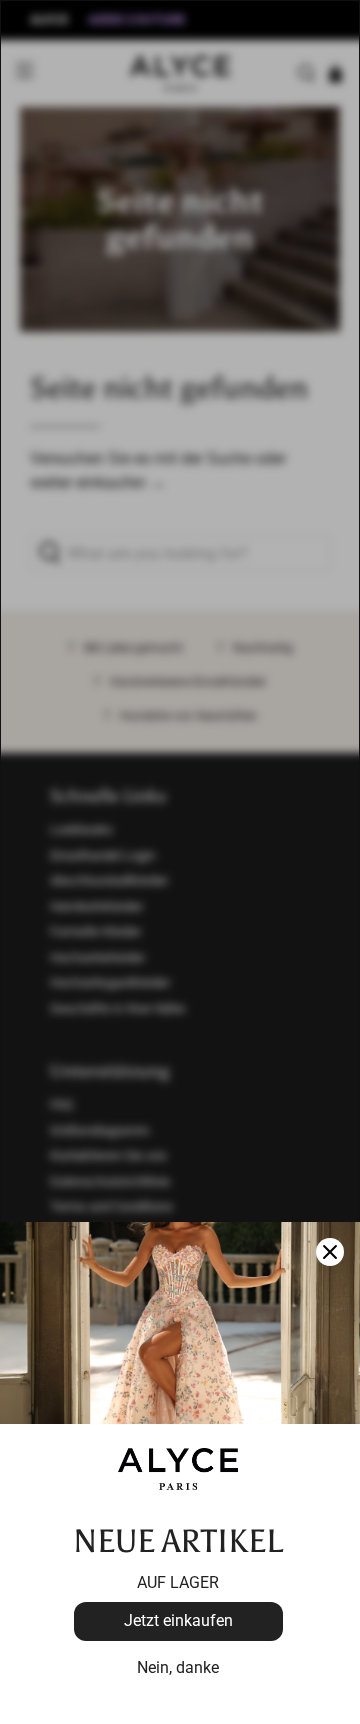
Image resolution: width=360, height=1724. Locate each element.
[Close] (330, 1252)
